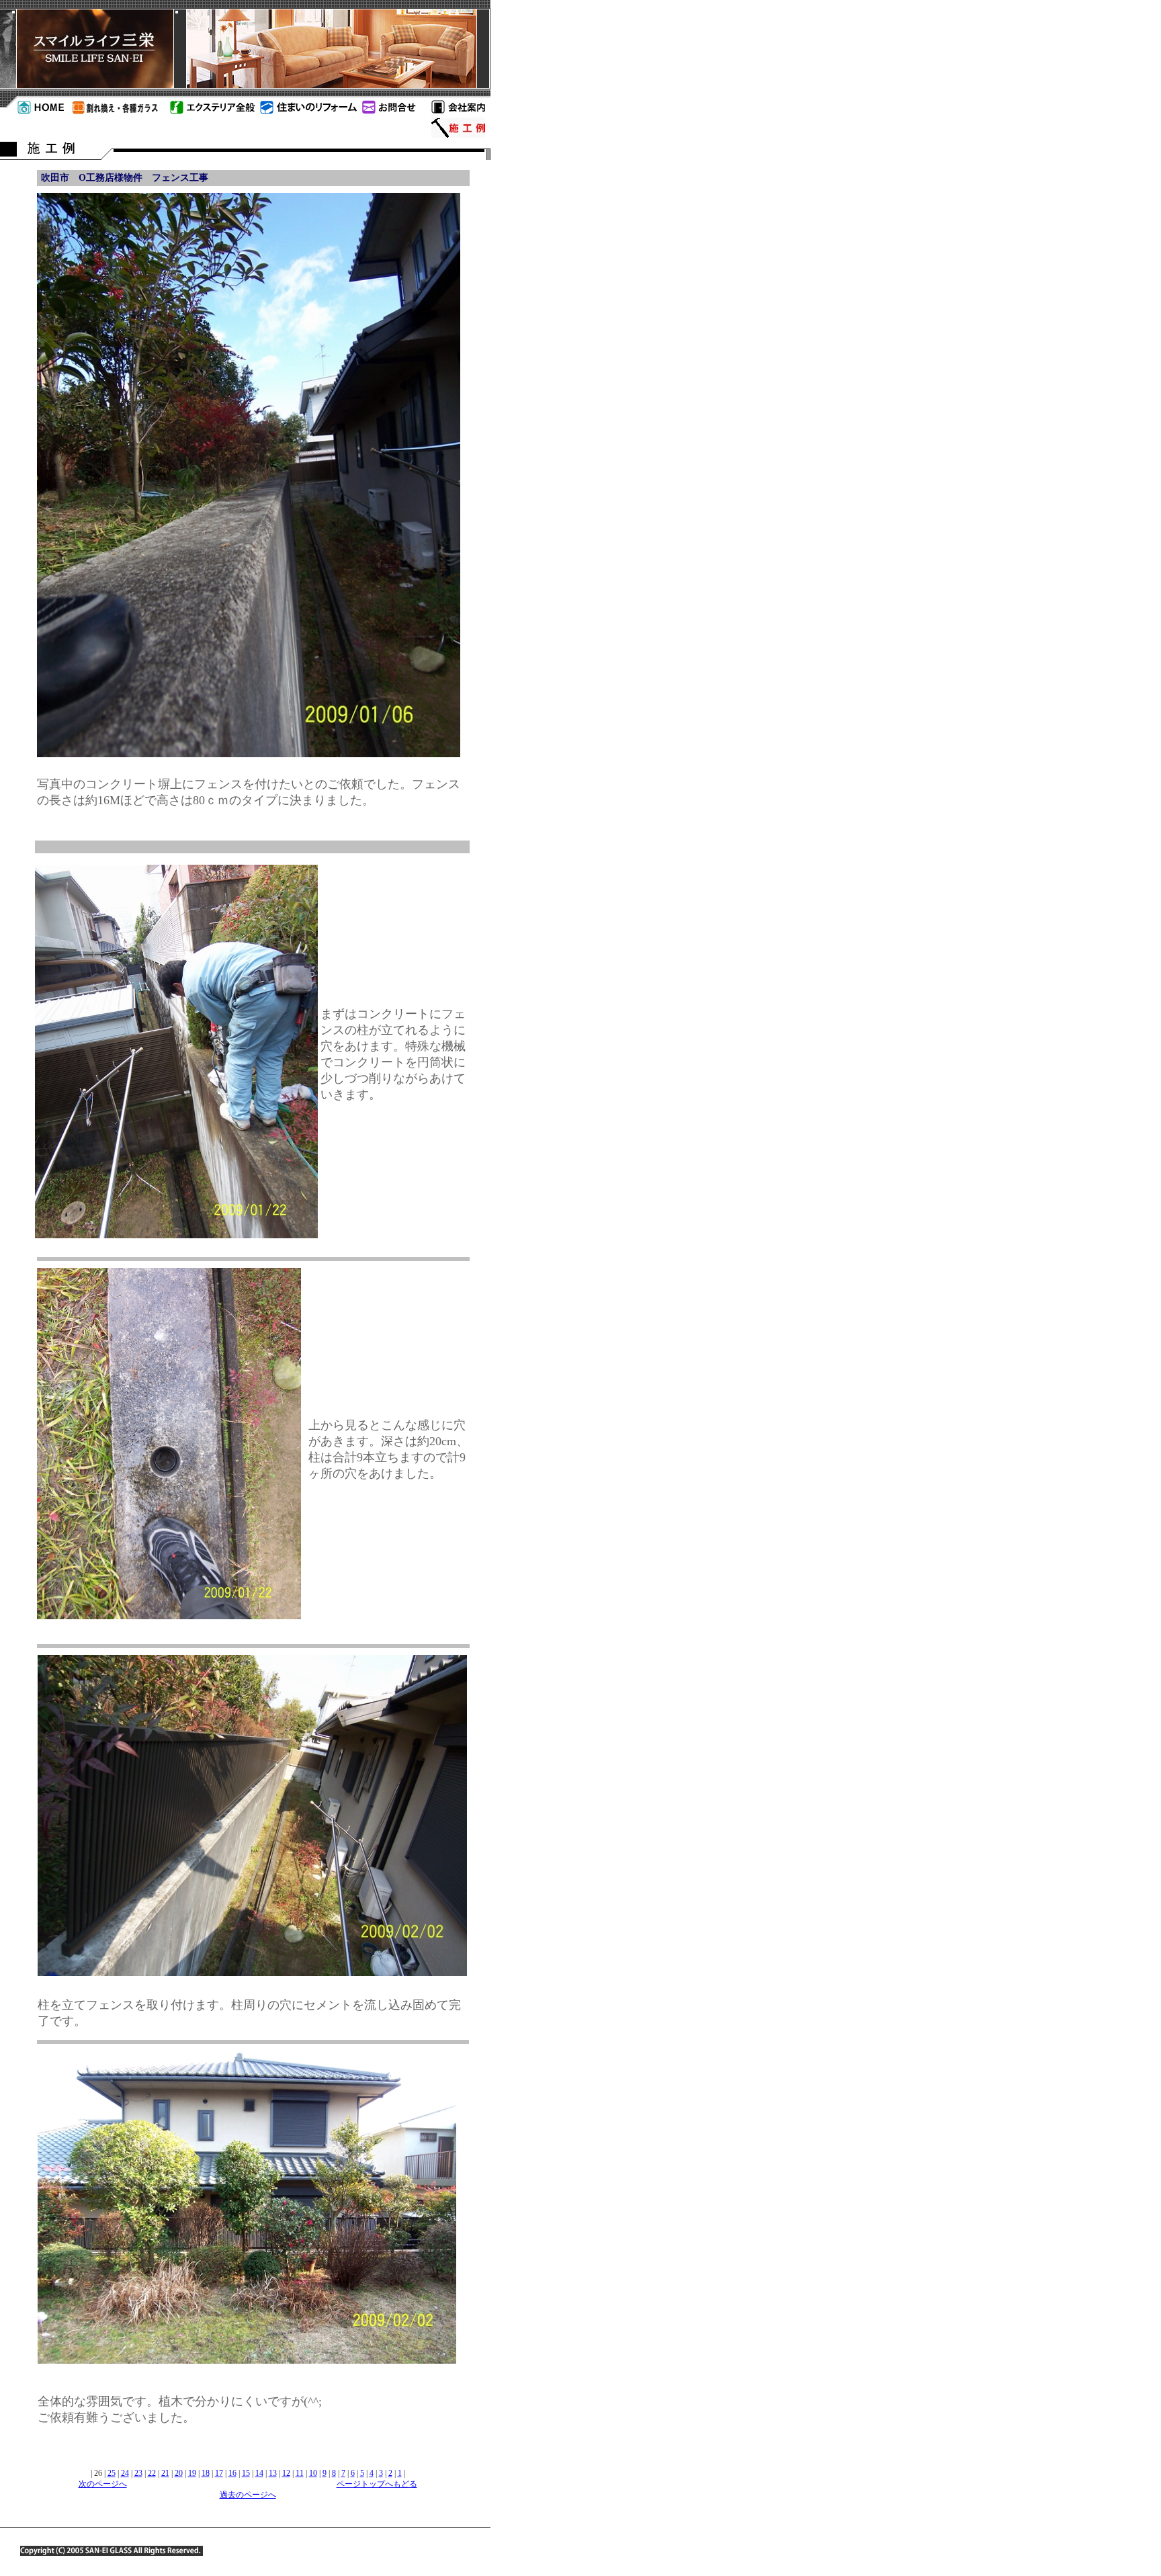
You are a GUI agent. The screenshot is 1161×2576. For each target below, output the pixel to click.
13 (273, 2473)
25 (112, 2473)
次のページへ (103, 2484)
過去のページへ (248, 2495)
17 (219, 2473)
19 (192, 2473)
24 (125, 2473)
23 (138, 2473)
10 (313, 2473)
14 (259, 2473)
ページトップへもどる (377, 2484)
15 (246, 2473)
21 (165, 2473)
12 (286, 2473)
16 (232, 2473)
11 (300, 2473)
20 (179, 2473)
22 (152, 2473)
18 (206, 2473)
